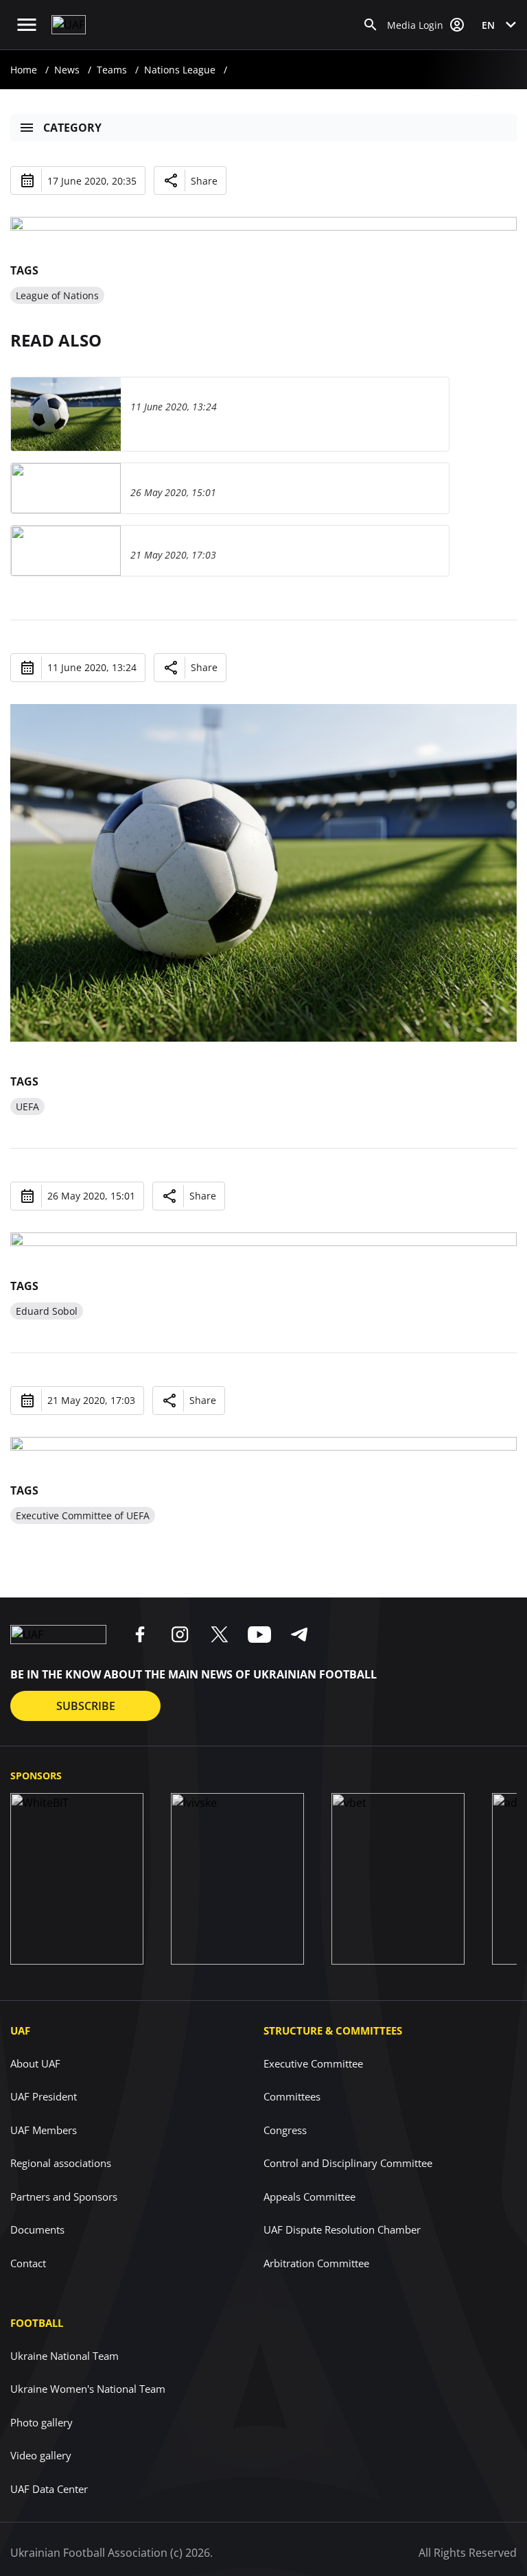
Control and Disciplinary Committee (348, 2163)
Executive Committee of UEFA (83, 1515)
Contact (28, 2263)
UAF (20, 2030)
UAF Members (44, 2130)
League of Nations (57, 295)
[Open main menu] (27, 25)
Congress (285, 2130)
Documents (37, 2229)
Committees (292, 2096)
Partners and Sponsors (64, 2197)
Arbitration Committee (316, 2263)
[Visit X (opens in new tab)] (220, 1635)
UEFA (27, 1106)
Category (72, 128)
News (67, 70)
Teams (112, 70)
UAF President (44, 2096)
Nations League (180, 70)
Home (24, 70)
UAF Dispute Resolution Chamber (342, 2229)
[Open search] (371, 25)
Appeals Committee (309, 2197)
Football (37, 2323)
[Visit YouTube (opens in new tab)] (259, 1635)
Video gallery (41, 2455)
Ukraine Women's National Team (88, 2389)
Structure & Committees (333, 2030)
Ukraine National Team (65, 2356)
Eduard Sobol (47, 1311)
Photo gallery (42, 2422)
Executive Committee (313, 2063)
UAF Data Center (49, 2489)
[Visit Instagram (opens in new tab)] (180, 1635)
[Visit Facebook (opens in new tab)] (140, 1635)
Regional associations (61, 2163)
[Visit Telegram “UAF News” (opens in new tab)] (299, 1635)
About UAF (35, 2063)
